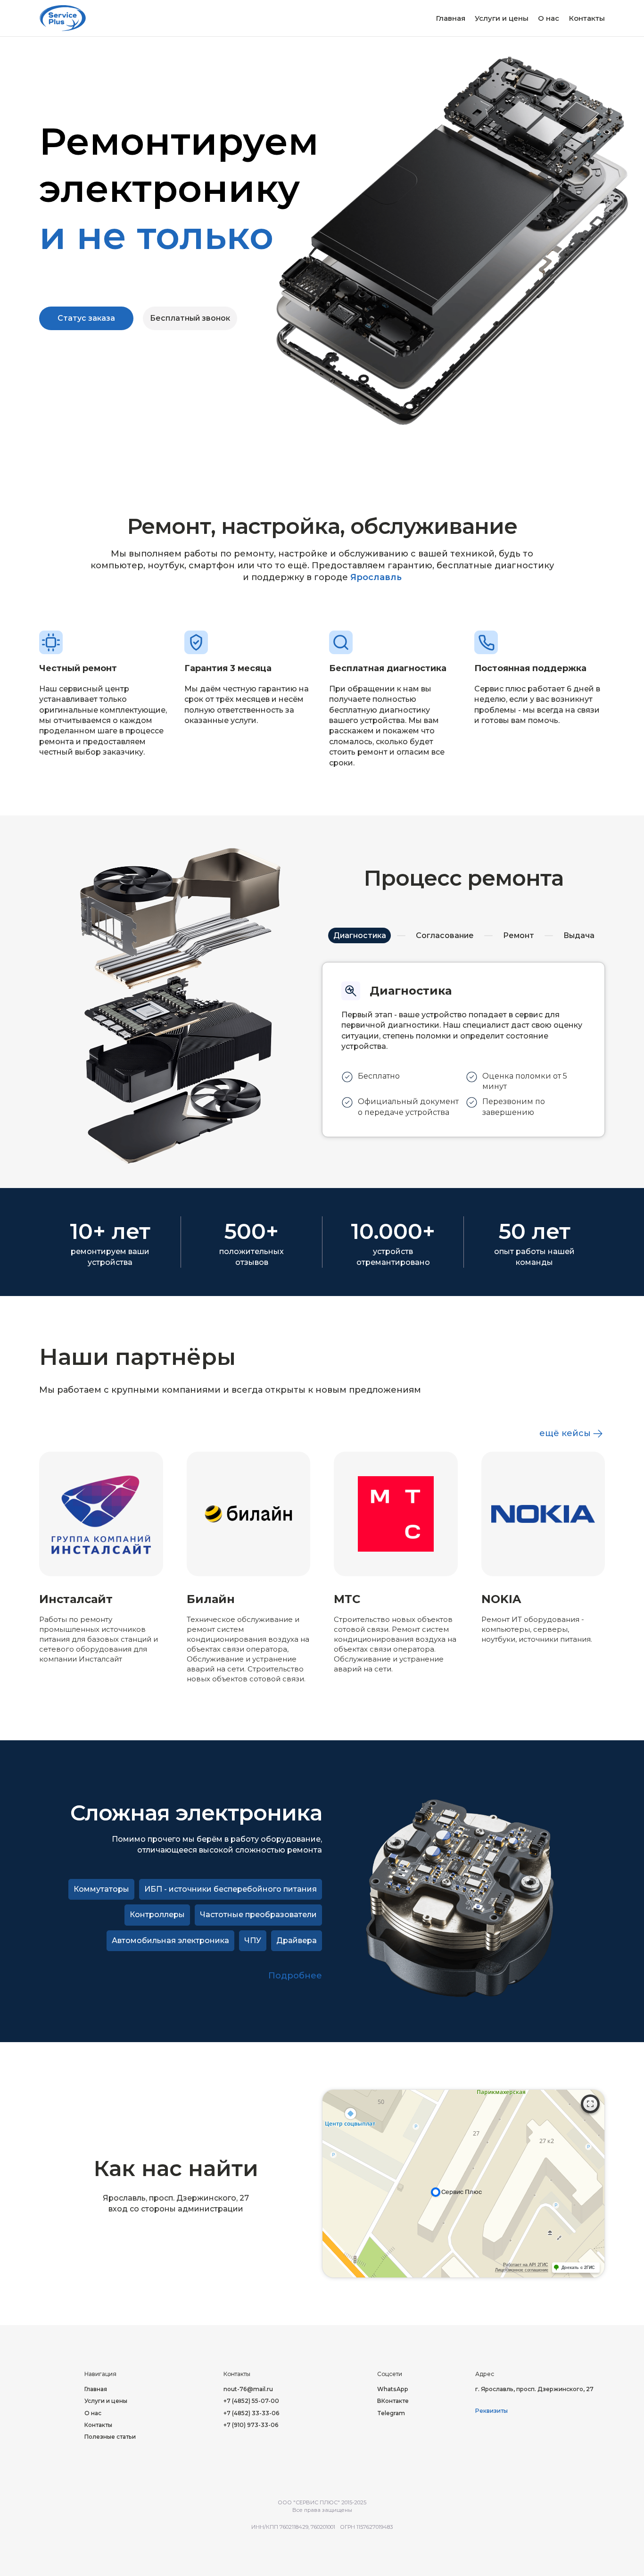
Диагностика (360, 935)
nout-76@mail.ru (248, 2389)
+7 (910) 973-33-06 (251, 2425)
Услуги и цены (502, 18)
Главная (450, 18)
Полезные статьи (110, 2437)
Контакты (587, 18)
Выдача (579, 935)
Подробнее (295, 1976)
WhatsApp (393, 2389)
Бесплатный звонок (190, 318)
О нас (549, 18)
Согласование (445, 935)
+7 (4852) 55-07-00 (251, 2401)
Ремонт (519, 935)
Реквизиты (491, 2411)
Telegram (391, 2413)
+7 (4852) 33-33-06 (252, 2413)
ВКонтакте (393, 2401)
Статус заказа (86, 318)
